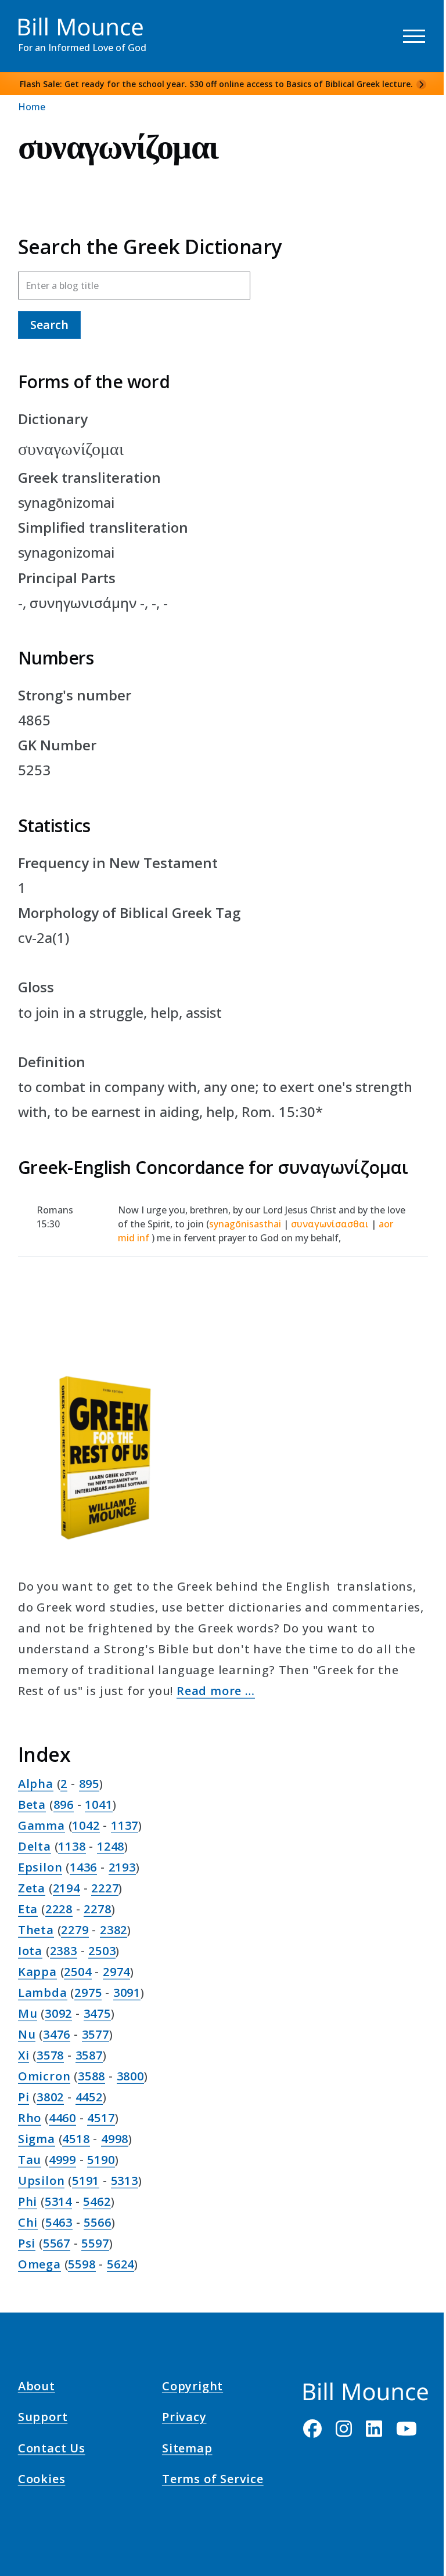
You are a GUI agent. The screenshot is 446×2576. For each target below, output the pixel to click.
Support (43, 2419)
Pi (24, 2097)
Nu (27, 2034)
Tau (30, 2160)
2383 (64, 1951)
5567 (57, 2243)
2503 (102, 1951)
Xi (24, 2055)
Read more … (216, 1691)
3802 (50, 2097)
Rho (30, 2118)
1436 (83, 1867)
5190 (101, 2160)
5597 (95, 2243)
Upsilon (42, 2181)
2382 (114, 1930)
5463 (59, 2222)
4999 (62, 2160)
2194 (66, 1888)
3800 (130, 2076)
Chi (28, 2222)
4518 (76, 2139)
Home (32, 107)
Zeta (32, 1888)
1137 (125, 1825)
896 (64, 1804)
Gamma (42, 1825)
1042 (86, 1825)
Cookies (42, 2481)
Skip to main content (30, 20)
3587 (89, 2055)
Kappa (37, 1972)
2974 (116, 1972)
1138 (72, 1846)
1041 (98, 1804)
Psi (27, 2243)
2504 (78, 1972)
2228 (59, 1909)
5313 (125, 2181)
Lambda (43, 1992)
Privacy (184, 2419)
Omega (39, 2264)
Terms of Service (213, 2481)
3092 (58, 2013)
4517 (101, 2118)
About (37, 2388)
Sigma (37, 2139)
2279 (75, 1930)
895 (89, 1784)
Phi (28, 2201)
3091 (127, 1992)
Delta (35, 1846)
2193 (122, 1867)
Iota (30, 1951)
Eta (28, 1909)
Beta (32, 1804)
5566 (97, 2222)
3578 (50, 2055)
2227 (105, 1888)
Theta (36, 1930)
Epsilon (40, 1867)
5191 (86, 2181)
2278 (97, 1909)
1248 (111, 1846)
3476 (57, 2034)
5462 (97, 2201)
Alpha (36, 1784)
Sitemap (187, 2449)
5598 (82, 2264)
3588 (91, 2076)
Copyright (193, 2388)
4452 (89, 2097)
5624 (121, 2264)
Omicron (44, 2076)
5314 (58, 2201)
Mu (28, 2013)
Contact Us (52, 2449)
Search (49, 325)
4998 (115, 2139)
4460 (62, 2118)
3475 (97, 2013)
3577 (96, 2034)
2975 (88, 1992)
